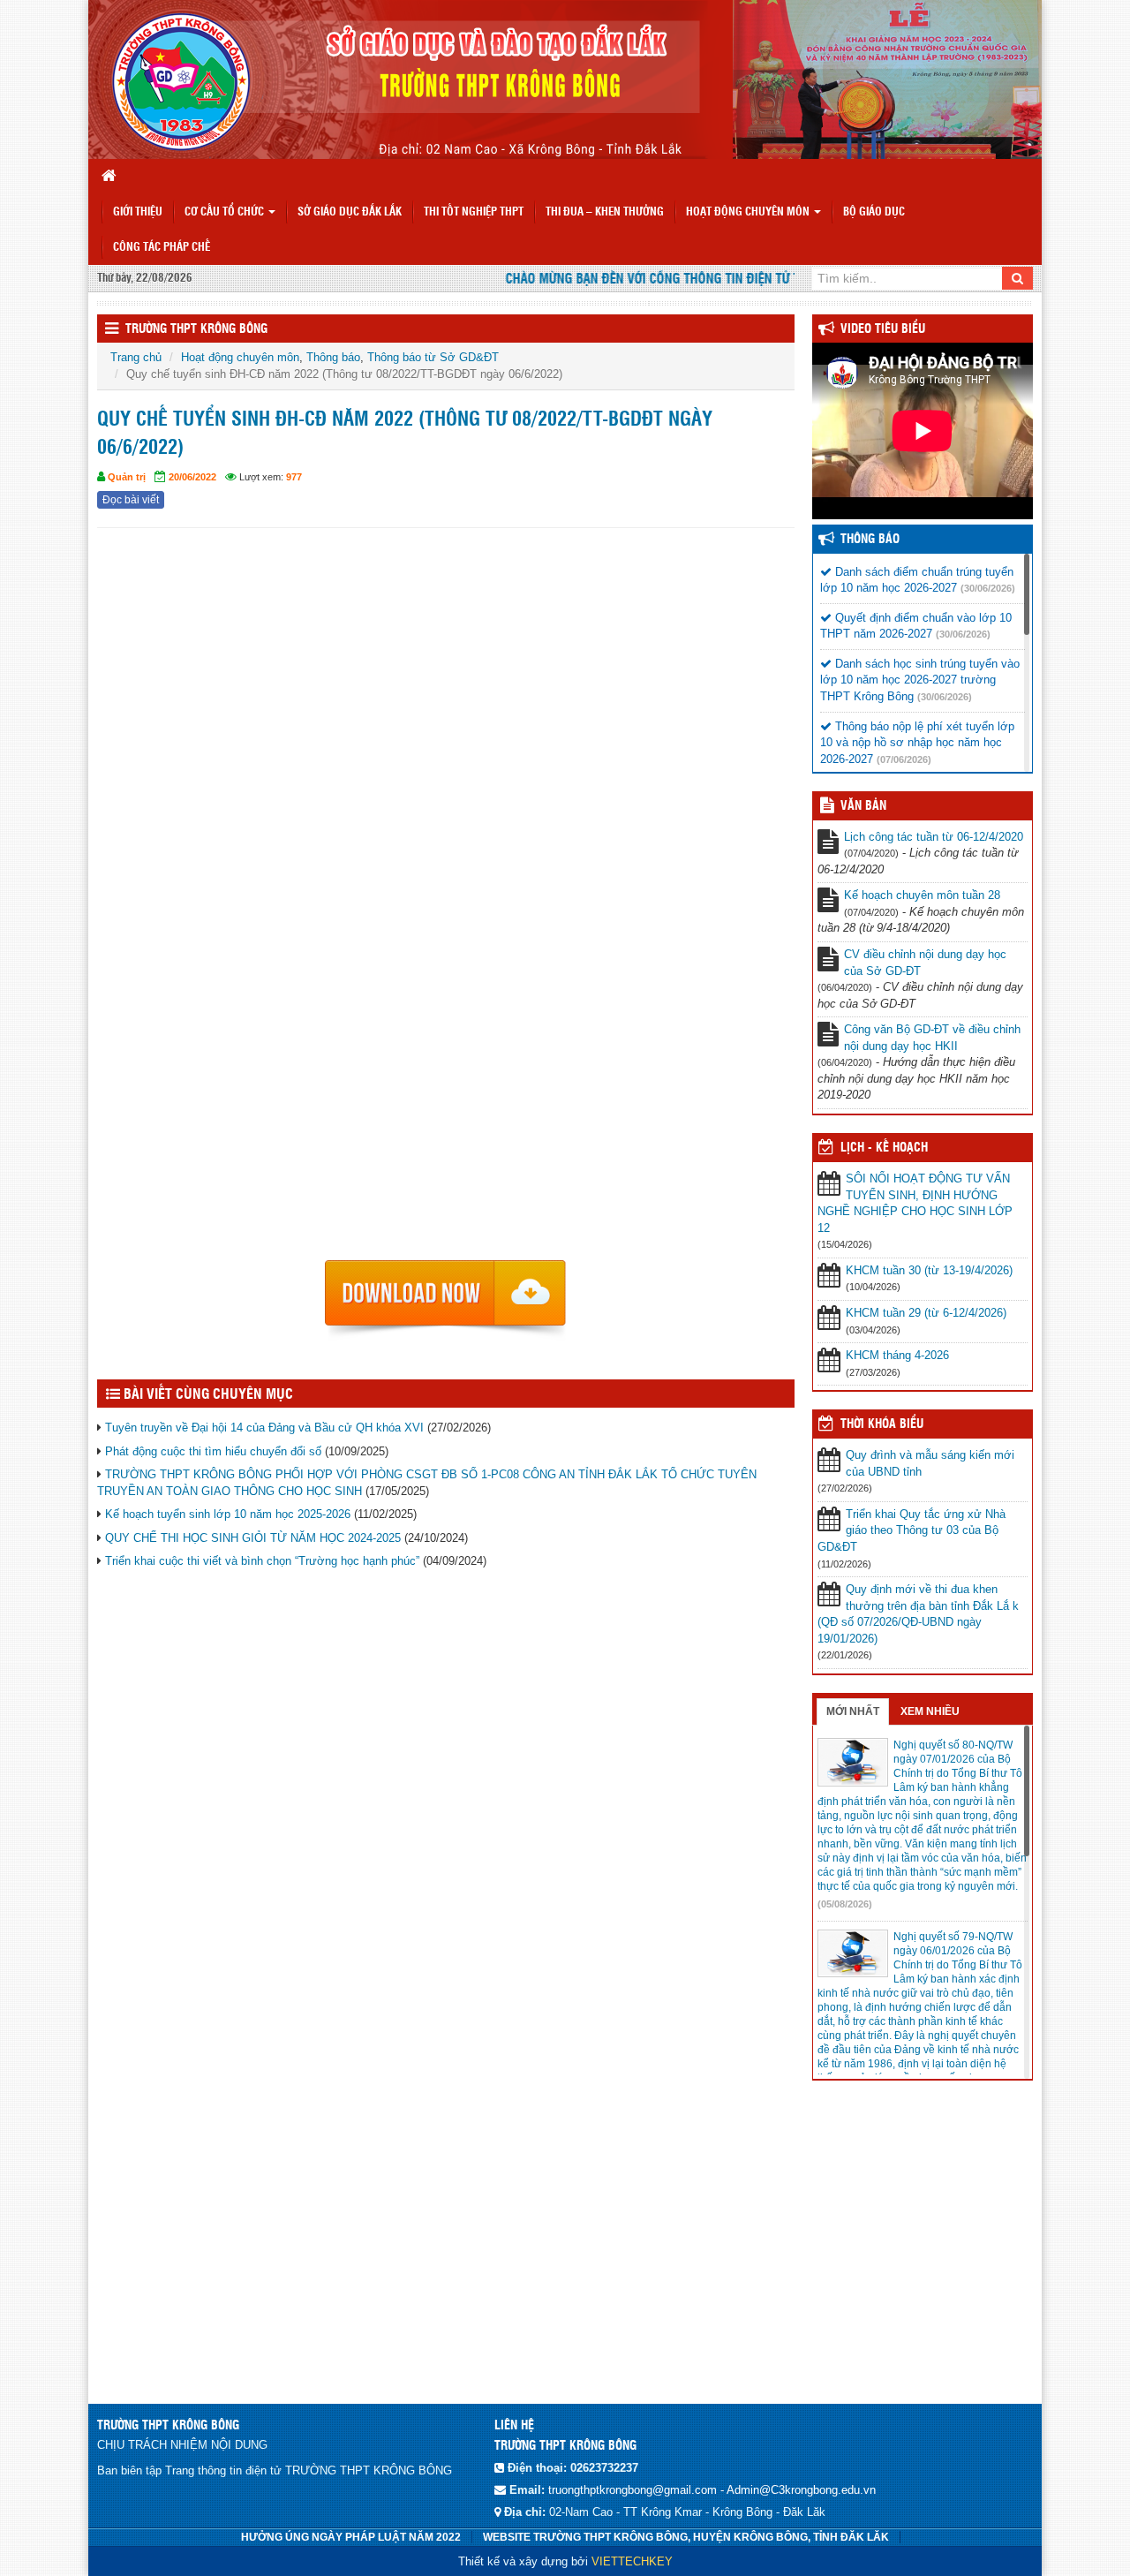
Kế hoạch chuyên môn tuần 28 (922, 895)
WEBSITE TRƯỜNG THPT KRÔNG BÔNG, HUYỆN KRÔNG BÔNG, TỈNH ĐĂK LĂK (686, 2537)
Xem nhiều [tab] (930, 1711)
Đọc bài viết (131, 500)
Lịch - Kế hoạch (884, 1148)
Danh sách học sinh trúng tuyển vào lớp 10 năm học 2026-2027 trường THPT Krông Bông (920, 680)
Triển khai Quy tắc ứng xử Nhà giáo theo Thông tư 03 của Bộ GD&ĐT (912, 1530)
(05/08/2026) (845, 1904)
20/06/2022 (192, 477)
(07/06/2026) (904, 759)
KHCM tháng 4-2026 (897, 1355)
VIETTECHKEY (632, 2561)
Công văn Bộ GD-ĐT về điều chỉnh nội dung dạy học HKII (932, 1038)
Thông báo (333, 357)
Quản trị (127, 477)
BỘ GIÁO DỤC (874, 212)
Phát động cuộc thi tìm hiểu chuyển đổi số (213, 1451)
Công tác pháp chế (162, 248)
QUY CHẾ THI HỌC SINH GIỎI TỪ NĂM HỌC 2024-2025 (253, 1538)
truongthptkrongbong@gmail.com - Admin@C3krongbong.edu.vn (712, 2490)
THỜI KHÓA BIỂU (882, 1424)
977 (294, 477)
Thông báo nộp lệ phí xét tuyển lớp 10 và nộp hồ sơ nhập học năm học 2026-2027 (917, 743)
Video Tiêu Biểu (883, 329)
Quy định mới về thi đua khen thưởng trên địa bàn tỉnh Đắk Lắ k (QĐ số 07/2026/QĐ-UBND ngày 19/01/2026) (918, 1614)
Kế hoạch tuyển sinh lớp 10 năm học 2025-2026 (228, 1514)
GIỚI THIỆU (138, 212)
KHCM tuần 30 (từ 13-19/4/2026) (929, 1270)
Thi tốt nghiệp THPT (474, 212)
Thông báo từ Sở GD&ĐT (433, 357)
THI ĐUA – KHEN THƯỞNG (605, 212)
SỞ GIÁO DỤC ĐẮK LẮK (350, 212)
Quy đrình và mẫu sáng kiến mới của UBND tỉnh (930, 1463)
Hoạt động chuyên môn (749, 212)
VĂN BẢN (863, 806)
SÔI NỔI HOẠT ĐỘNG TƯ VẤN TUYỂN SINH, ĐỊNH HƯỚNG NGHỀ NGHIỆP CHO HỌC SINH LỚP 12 (915, 1203)
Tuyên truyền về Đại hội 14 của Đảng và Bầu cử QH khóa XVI (264, 1428)
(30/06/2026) (988, 588)
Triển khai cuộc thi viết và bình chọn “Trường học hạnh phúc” (262, 1561)
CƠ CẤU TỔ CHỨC (226, 212)
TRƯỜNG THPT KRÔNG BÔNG (196, 329)
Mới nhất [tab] (853, 1711)
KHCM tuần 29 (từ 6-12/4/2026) (926, 1313)
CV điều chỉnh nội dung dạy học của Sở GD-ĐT (925, 963)
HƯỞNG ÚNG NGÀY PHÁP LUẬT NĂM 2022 (351, 2537)
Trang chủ (136, 357)
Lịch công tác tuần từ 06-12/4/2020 (934, 837)
